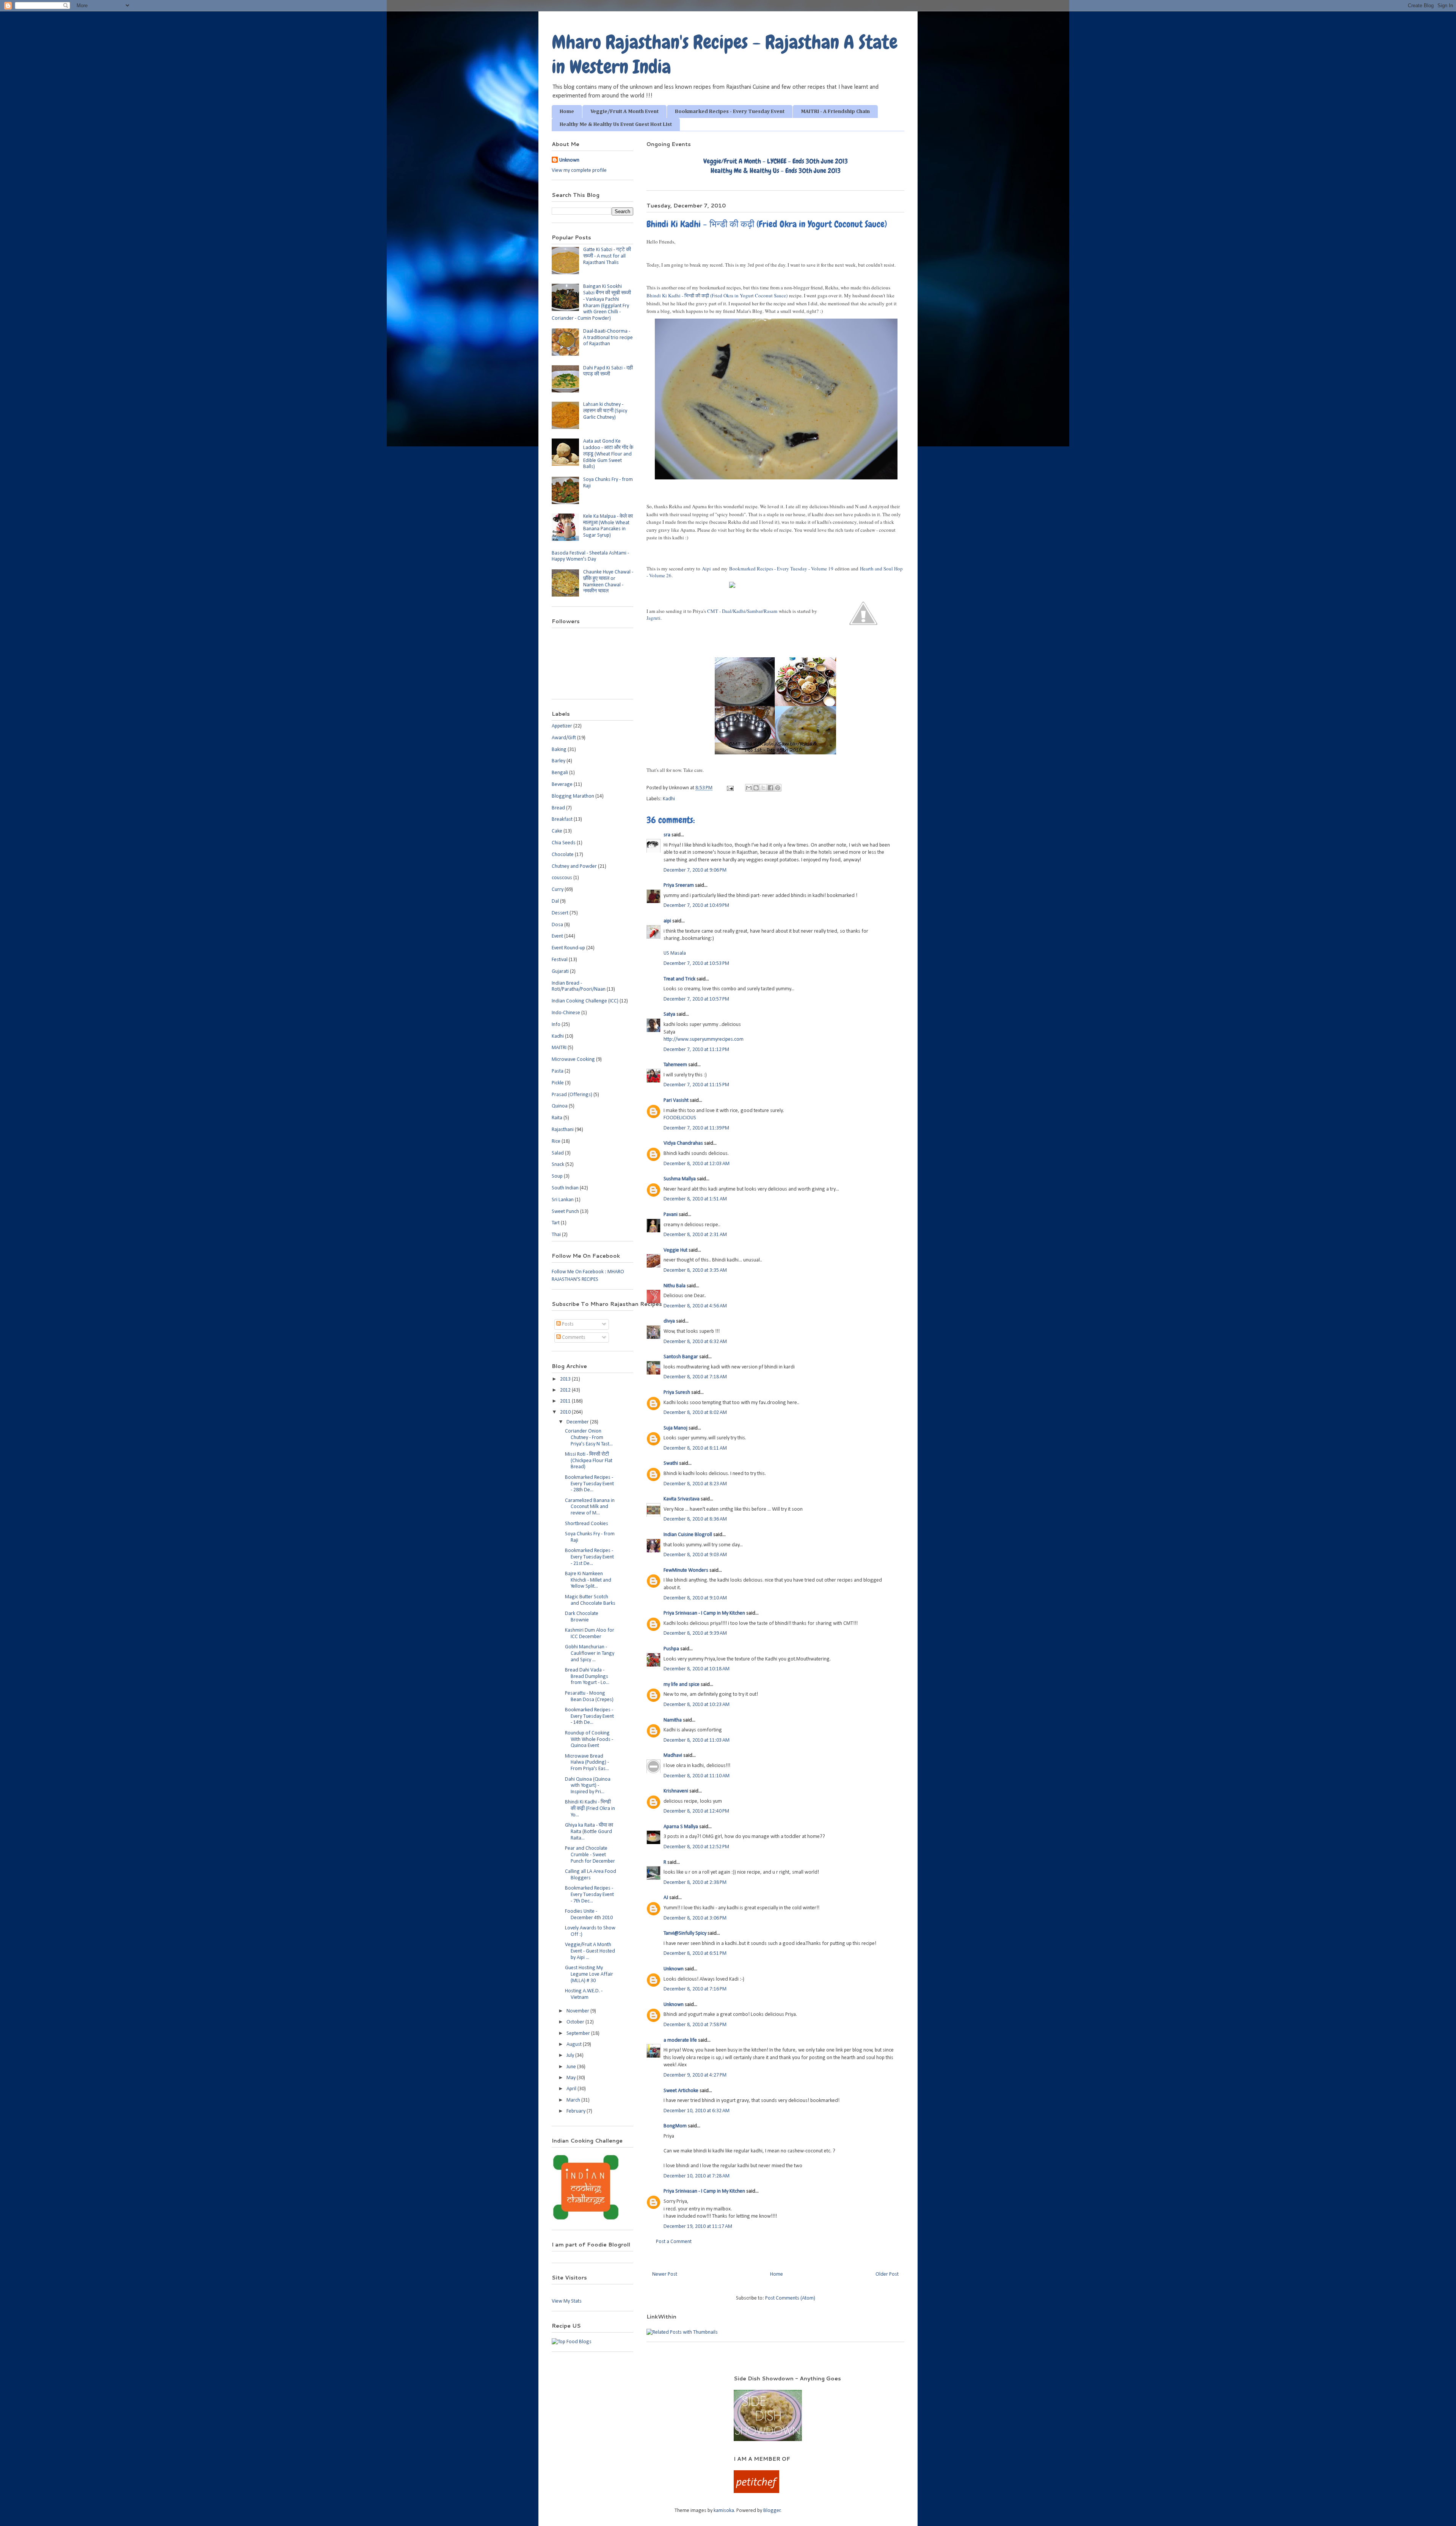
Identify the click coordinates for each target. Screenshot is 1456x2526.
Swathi (671, 1463)
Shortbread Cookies (587, 1524)
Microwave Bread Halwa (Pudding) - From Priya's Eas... (587, 1763)
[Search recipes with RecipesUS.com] (572, 2342)
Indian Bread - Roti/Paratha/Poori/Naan (579, 987)
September (579, 2034)
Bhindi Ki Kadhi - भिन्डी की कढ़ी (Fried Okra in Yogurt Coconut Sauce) (717, 295)
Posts (567, 1324)
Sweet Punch (565, 1212)
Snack (558, 1165)
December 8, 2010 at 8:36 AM (695, 1519)
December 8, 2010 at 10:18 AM (697, 1669)
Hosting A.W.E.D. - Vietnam (584, 1994)
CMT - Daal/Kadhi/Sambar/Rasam (742, 611)
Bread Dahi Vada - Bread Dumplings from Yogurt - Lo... (587, 1677)
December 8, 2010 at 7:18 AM (695, 1377)
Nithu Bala (675, 1286)
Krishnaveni (676, 1791)
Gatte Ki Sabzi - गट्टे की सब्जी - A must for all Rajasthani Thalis (607, 256)
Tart (556, 1223)
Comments (573, 1338)
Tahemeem (675, 1065)
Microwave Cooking (573, 1060)
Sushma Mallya (680, 1179)
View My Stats (567, 2301)
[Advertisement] (633, 2386)
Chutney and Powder (574, 866)
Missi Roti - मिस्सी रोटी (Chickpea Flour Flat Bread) (589, 1461)
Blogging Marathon (573, 796)
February (577, 2111)
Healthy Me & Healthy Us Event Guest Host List (616, 124)
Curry (558, 890)
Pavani (671, 1215)
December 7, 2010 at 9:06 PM (695, 870)
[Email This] (749, 788)
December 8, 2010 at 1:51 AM (695, 1199)
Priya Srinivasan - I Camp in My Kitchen (704, 1613)
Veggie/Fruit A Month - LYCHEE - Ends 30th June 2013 (776, 161)
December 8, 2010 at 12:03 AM (697, 1164)
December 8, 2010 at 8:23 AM (695, 1484)
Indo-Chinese (566, 1013)
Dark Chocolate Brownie (582, 1617)
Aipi (706, 569)
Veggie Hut (675, 1250)
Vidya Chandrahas (683, 1143)
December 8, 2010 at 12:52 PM (696, 1847)
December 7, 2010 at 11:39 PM (696, 1128)
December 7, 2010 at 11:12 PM (696, 1050)
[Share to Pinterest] (778, 788)
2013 (566, 1379)
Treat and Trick (679, 979)
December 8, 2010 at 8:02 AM (695, 1413)
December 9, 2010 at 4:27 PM (695, 2075)
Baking (559, 750)
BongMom (675, 2126)
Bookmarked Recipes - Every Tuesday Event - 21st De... (589, 1557)
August (575, 2045)
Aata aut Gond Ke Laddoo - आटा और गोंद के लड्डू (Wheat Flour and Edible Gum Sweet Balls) (608, 454)
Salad (558, 1153)
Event (557, 936)
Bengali (560, 773)
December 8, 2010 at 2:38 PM (695, 1883)
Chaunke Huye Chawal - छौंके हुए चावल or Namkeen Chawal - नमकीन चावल (608, 582)
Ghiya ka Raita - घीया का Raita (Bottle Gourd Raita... (589, 1832)
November (578, 2011)
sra (667, 835)
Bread (558, 808)
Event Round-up (568, 948)
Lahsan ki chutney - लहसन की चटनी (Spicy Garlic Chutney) (605, 411)
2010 (566, 1412)
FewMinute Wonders (686, 1570)
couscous (562, 878)
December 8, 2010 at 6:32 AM (695, 1342)
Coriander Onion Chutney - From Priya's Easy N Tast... (589, 1438)
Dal (555, 901)
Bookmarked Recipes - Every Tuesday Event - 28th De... (589, 1484)
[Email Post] (730, 788)
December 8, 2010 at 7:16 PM (695, 1989)
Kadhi (669, 799)
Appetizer (562, 726)
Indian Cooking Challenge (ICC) (585, 1001)
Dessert (560, 913)
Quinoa (560, 1106)
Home (567, 112)
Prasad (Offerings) (572, 1095)
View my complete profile (579, 170)
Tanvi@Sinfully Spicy (685, 1933)
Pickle (558, 1083)
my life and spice (682, 1685)
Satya (669, 1014)
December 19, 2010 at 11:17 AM (698, 2227)
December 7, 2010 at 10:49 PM (696, 906)
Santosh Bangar (681, 1357)
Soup (557, 1176)
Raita (557, 1118)
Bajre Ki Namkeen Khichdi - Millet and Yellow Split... (588, 1580)
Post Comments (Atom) (790, 2298)
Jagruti (653, 618)
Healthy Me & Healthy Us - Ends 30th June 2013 (776, 170)
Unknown (674, 1969)
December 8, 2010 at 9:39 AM (695, 1633)
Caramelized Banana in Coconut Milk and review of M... (590, 1507)
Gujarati (560, 972)
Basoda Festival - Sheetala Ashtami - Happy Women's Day (590, 556)
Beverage (562, 785)
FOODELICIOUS (680, 1118)
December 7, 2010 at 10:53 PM (696, 964)
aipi (667, 921)
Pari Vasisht (676, 1100)
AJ (666, 1898)
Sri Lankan (563, 1200)
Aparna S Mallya (681, 1827)
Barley (559, 761)
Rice (556, 1141)
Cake (557, 831)
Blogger (772, 2511)
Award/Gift (564, 738)
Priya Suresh (677, 1393)
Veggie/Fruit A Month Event (624, 112)
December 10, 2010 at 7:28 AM (697, 2176)
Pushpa (671, 1649)
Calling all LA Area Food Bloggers (591, 1875)
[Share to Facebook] (770, 788)
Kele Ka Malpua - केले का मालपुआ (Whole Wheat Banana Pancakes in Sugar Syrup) (608, 526)
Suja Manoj (675, 1428)
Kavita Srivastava (682, 1499)
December (578, 1422)
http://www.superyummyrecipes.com (704, 1039)
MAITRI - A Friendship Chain (835, 112)
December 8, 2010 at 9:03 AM (695, 1555)
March (574, 2100)
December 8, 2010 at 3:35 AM (695, 1270)
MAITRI (559, 1048)
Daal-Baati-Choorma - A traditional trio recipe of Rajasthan (608, 338)
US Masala (675, 953)
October (576, 2022)
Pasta (558, 1071)
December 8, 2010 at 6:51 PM (695, 1953)
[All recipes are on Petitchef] (756, 2492)
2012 (566, 1390)
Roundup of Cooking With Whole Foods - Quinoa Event (589, 1740)
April (572, 2089)
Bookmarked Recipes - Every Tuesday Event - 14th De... (589, 1716)
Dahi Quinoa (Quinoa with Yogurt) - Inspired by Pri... (588, 1786)
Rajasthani (563, 1130)
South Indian (565, 1188)
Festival (560, 960)
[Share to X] (763, 788)
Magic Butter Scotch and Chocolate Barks (590, 1600)
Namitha (673, 1720)
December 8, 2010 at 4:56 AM (695, 1306)
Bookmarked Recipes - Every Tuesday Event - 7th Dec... (589, 1895)
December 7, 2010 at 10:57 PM (696, 999)
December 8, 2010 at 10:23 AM (697, 1705)
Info (556, 1025)
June (572, 2067)
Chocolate (563, 855)
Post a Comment (674, 2242)
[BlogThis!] (756, 788)
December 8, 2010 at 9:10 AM (695, 1598)
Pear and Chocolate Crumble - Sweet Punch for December (590, 1855)
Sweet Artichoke (681, 2091)
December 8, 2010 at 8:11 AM (695, 1448)
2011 (566, 1401)
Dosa (557, 925)
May (572, 2078)
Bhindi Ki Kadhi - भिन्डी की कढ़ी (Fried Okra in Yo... (590, 1809)
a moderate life (680, 2040)
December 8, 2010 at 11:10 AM (697, 1776)
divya (669, 1321)
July (571, 2056)
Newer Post (665, 2274)
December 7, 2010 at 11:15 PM (696, 1085)
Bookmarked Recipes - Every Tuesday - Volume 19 (781, 569)
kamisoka (724, 2511)
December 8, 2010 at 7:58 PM (695, 2025)
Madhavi (673, 1755)
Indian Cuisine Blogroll (688, 1535)
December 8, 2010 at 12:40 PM (696, 1811)
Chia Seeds (564, 843)
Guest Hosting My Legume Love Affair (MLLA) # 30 (589, 1974)
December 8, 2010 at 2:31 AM (695, 1235)
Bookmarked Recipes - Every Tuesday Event (730, 112)
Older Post (887, 2274)
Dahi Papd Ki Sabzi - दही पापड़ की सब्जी (608, 371)
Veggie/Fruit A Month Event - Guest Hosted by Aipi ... (590, 1951)
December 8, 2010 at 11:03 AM (697, 1740)
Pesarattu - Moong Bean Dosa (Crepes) (589, 1697)
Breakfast (562, 819)
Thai (556, 1235)
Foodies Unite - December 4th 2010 (589, 1915)
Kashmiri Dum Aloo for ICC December (590, 1634)
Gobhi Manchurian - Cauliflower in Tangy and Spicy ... (590, 1653)
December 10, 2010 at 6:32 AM (697, 2111)
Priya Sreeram (679, 885)
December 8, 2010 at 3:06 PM (695, 1918)
